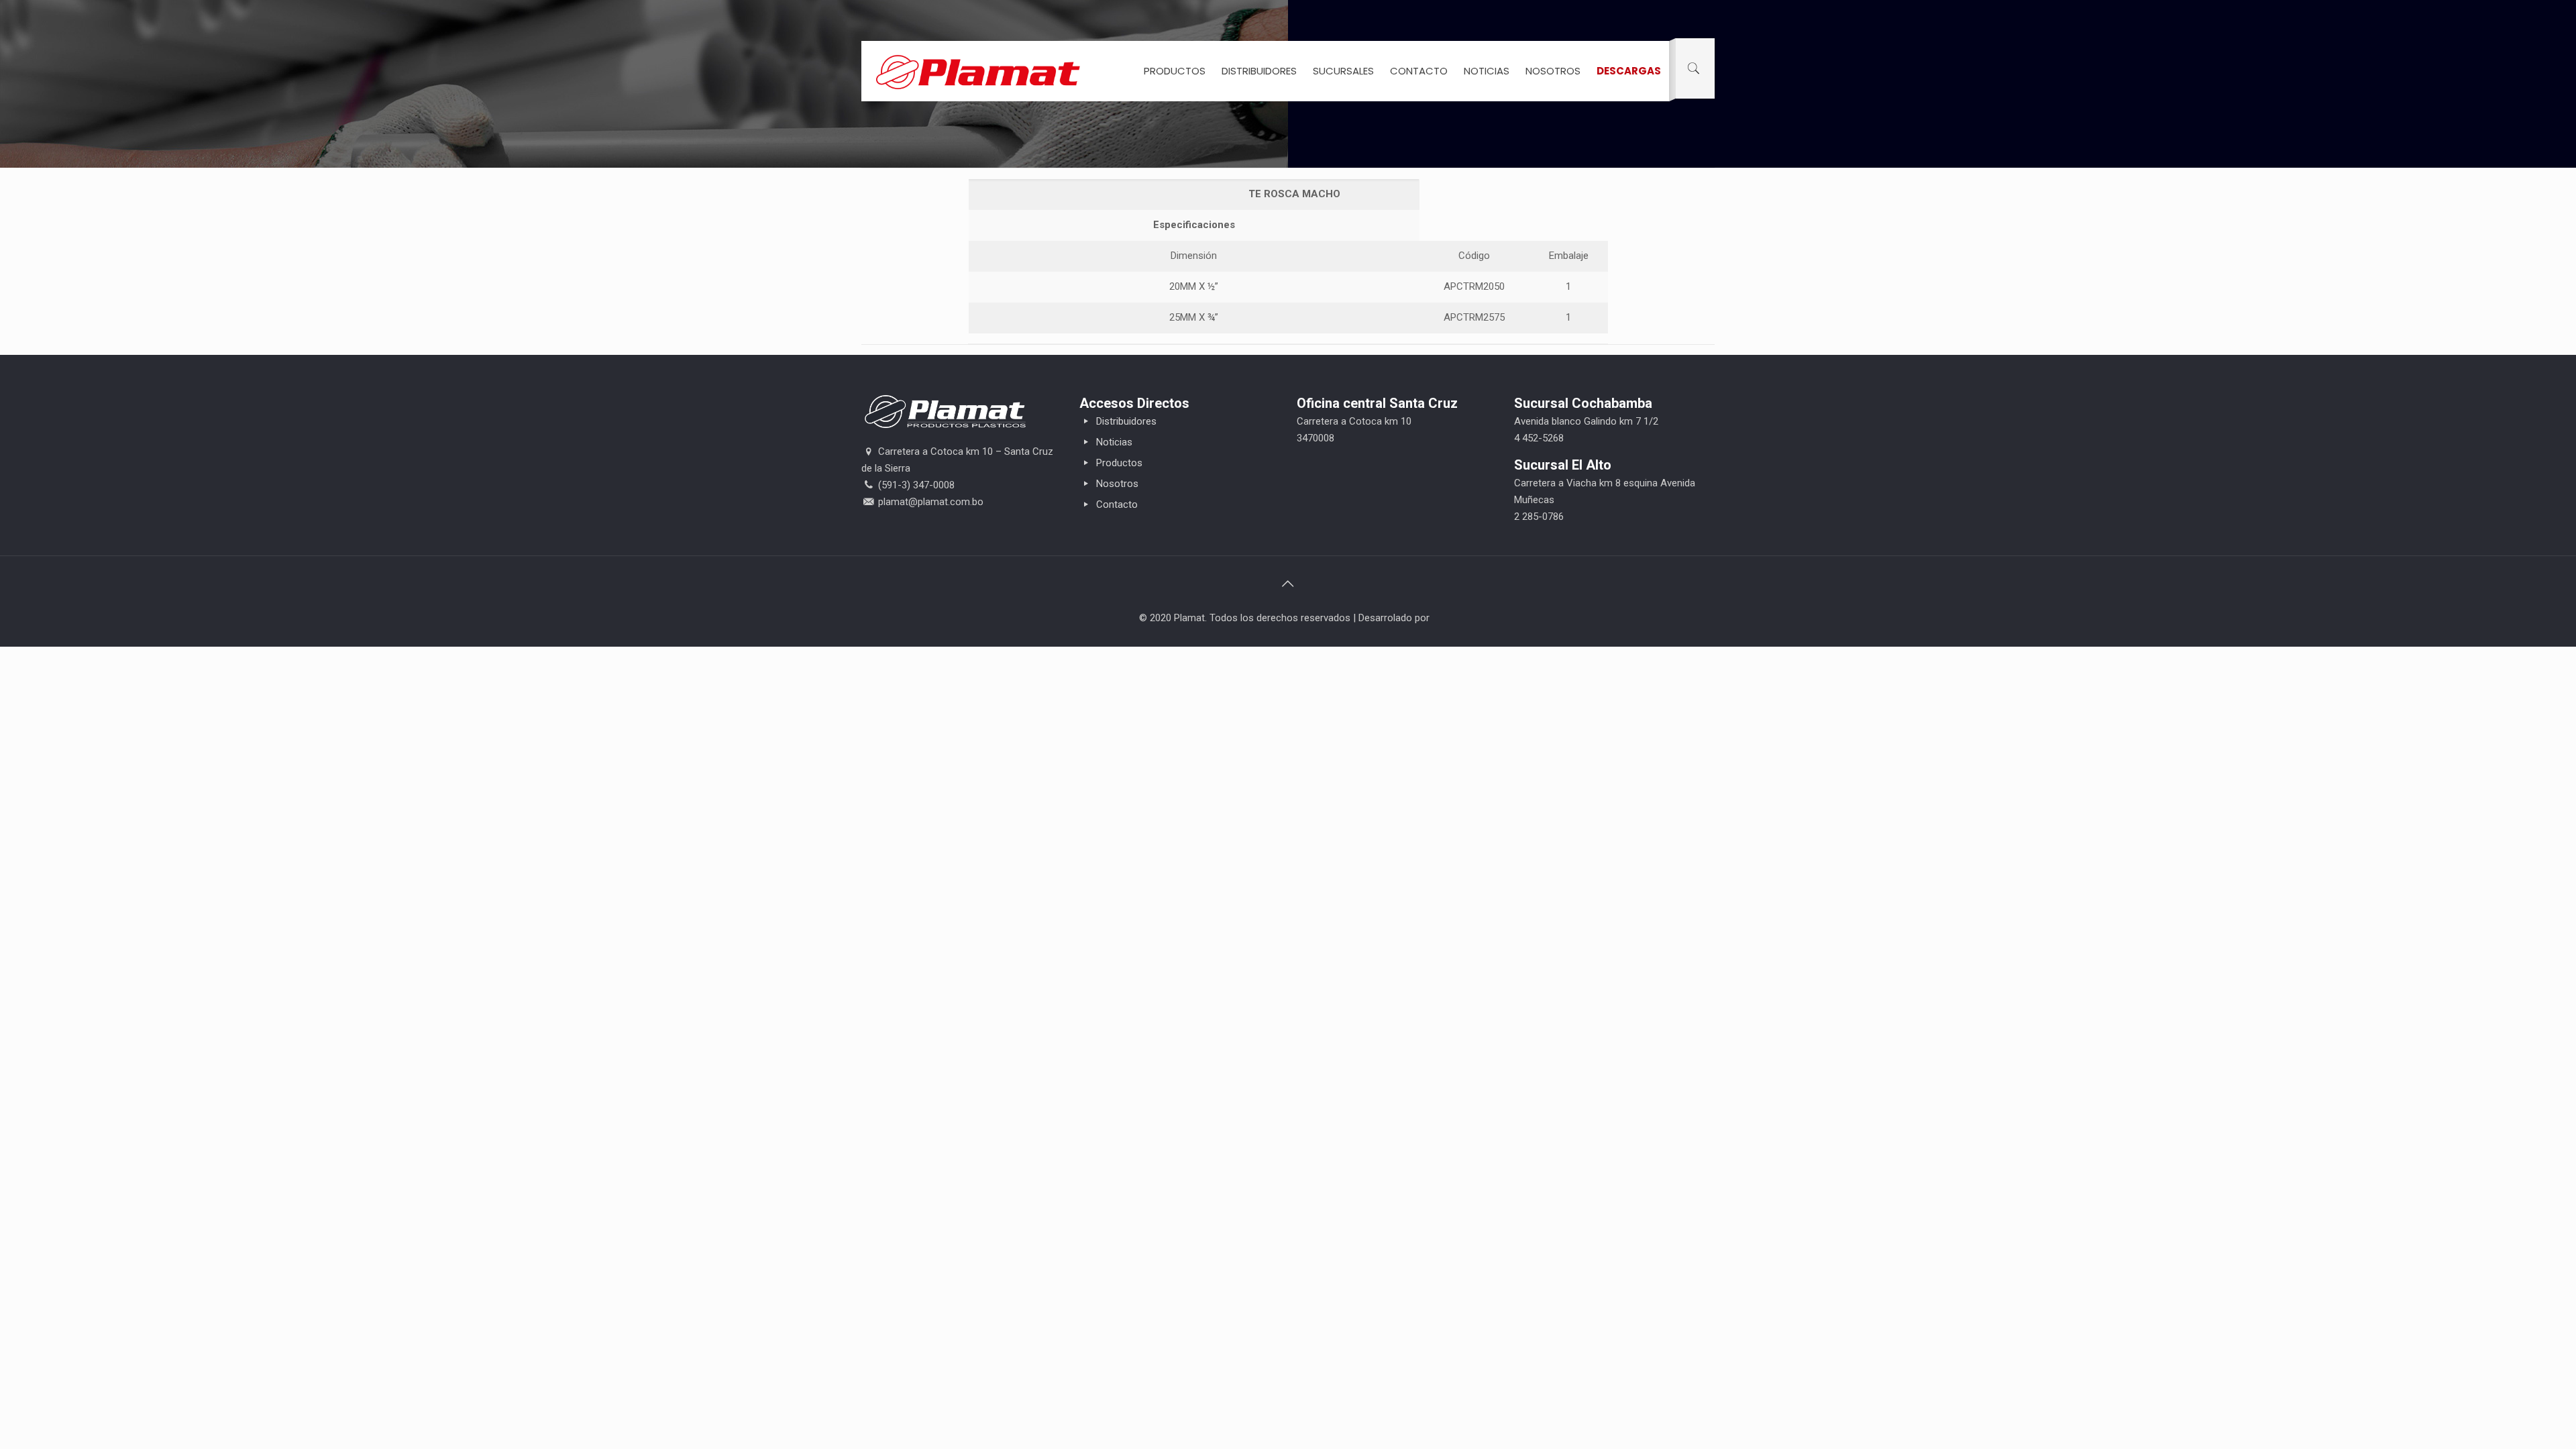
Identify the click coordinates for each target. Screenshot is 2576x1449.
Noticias (1113, 442)
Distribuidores (1125, 421)
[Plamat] (978, 71)
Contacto (1116, 504)
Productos (1118, 463)
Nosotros (1116, 484)
